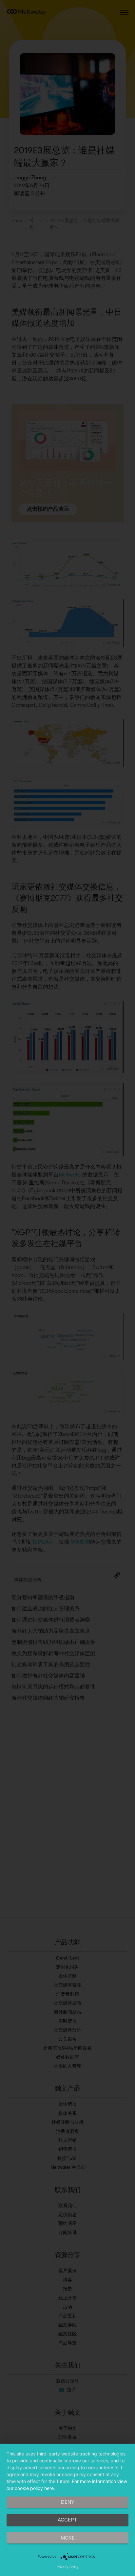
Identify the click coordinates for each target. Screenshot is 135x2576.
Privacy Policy (68, 2567)
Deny (68, 2502)
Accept (67, 2520)
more (68, 2538)
